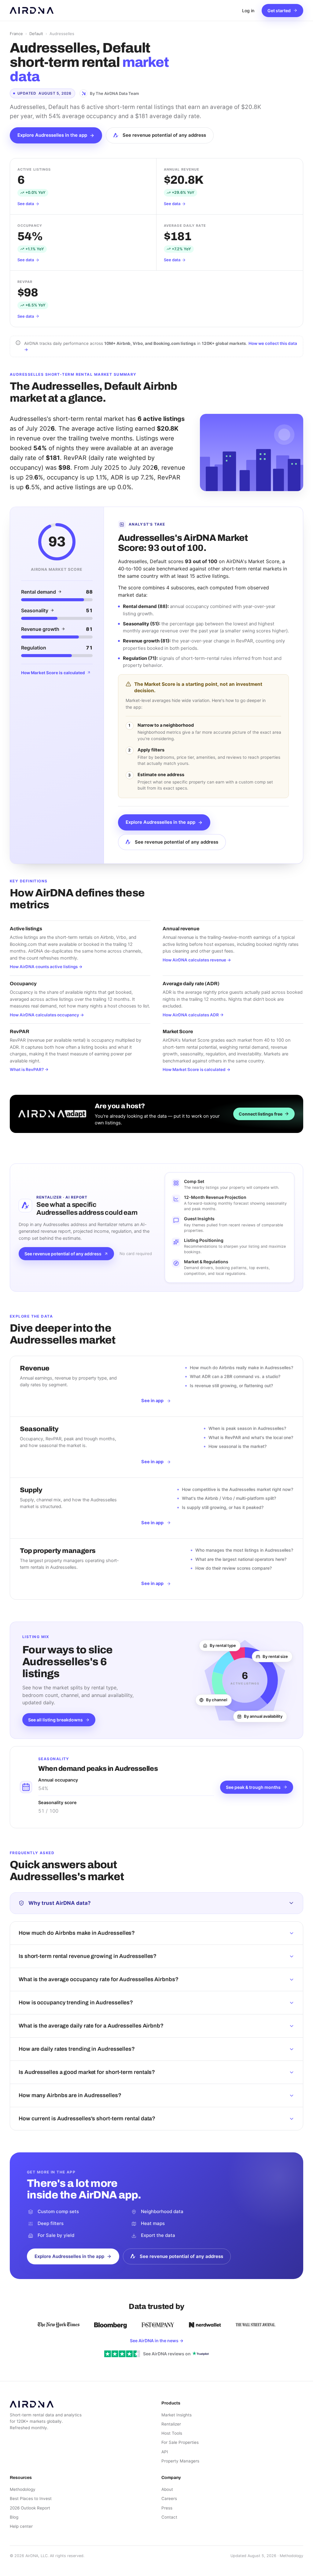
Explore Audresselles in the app (52, 135)
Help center (21, 2526)
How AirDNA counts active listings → (46, 967)
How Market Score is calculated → (197, 1069)
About (167, 2489)
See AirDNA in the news (157, 2341)
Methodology (23, 2489)
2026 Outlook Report (30, 2508)
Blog (14, 2517)
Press (167, 2508)
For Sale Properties (180, 2442)
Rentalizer (171, 2424)
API (165, 2452)
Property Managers (180, 2461)
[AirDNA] (32, 10)
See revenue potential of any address (164, 135)
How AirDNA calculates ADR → (193, 1015)
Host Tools (172, 2433)
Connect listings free (261, 1114)
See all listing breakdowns (55, 1720)
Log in (248, 11)
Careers (169, 2498)
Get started (279, 11)
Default (36, 34)
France (16, 34)
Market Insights (177, 2415)
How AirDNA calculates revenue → (197, 960)
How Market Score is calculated (53, 673)
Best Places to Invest (31, 2498)
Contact (169, 2517)
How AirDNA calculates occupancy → (47, 1015)
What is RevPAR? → (29, 1069)
